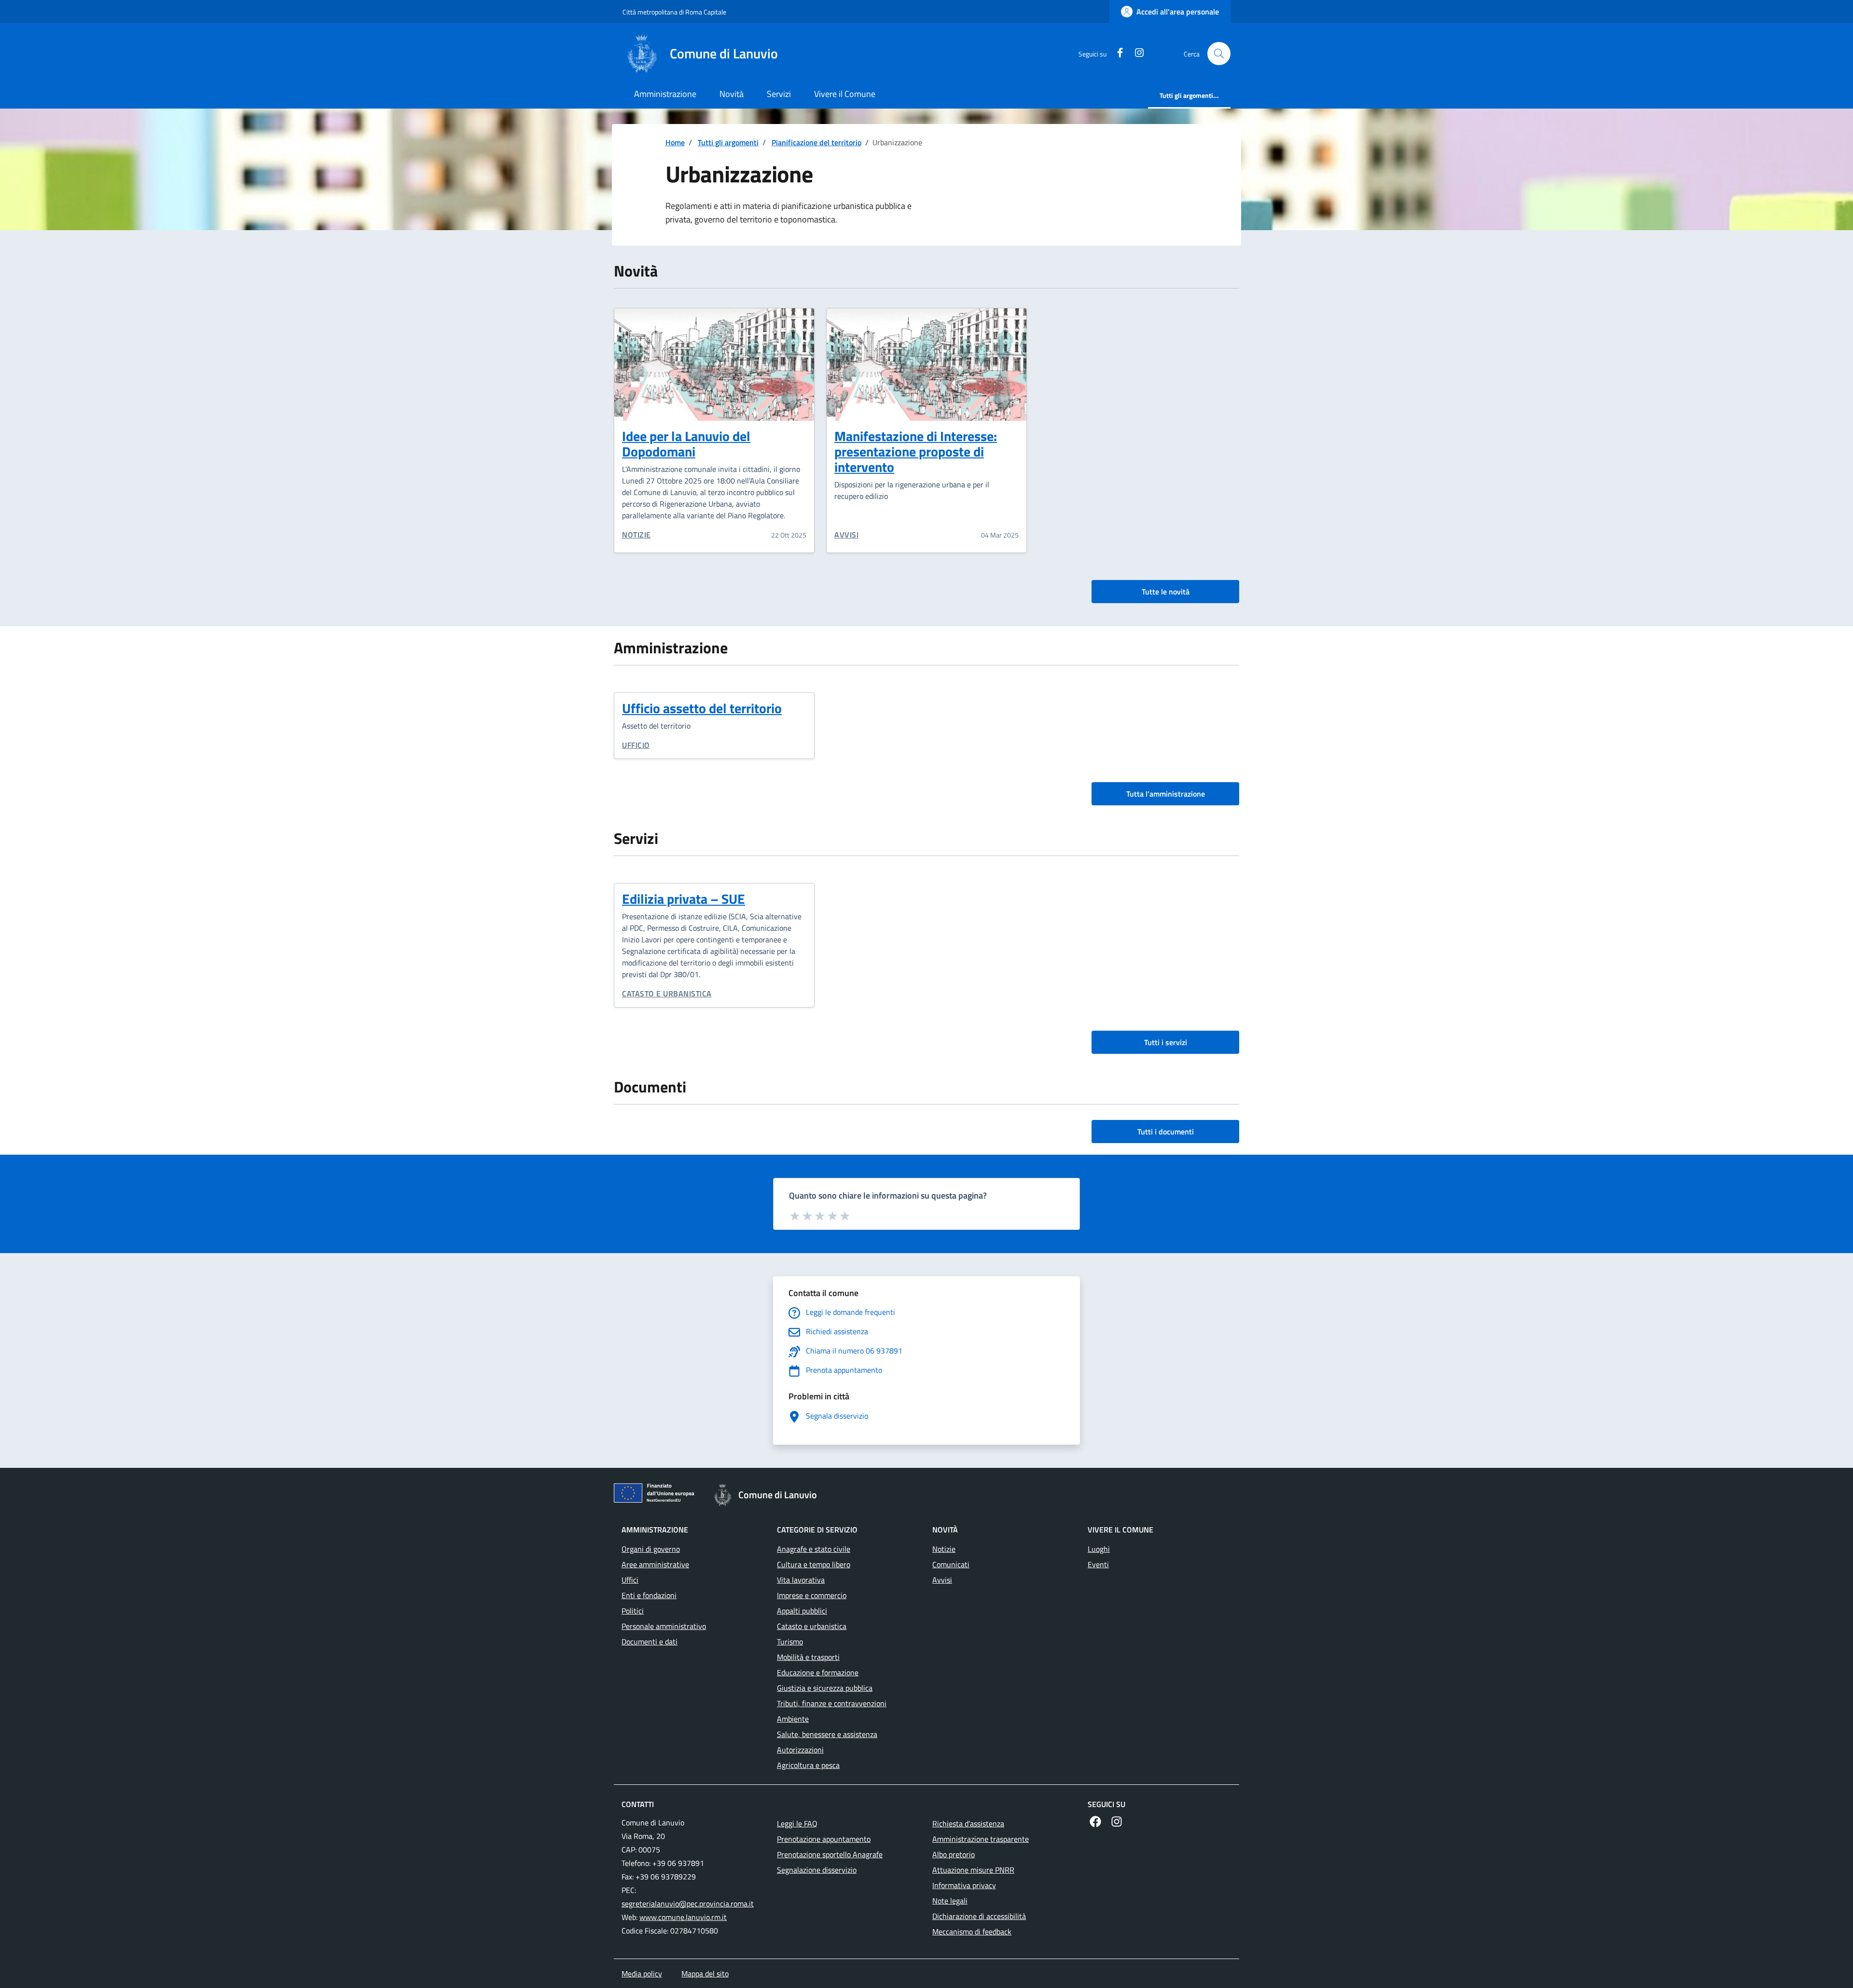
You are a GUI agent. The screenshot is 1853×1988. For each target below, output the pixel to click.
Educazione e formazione (818, 1672)
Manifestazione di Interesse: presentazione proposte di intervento (916, 451)
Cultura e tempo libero (814, 1564)
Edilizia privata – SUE (684, 899)
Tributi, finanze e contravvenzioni (832, 1703)
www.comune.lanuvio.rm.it (683, 1917)
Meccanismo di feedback (972, 1932)
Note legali (950, 1901)
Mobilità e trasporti (808, 1657)
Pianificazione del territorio (816, 142)
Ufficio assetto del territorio (702, 708)
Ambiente (793, 1719)
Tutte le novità (1166, 592)
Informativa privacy (964, 1885)
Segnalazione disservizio (817, 1870)
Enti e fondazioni (649, 1595)
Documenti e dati (650, 1642)
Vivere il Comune (845, 94)
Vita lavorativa (801, 1580)
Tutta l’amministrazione (1166, 794)
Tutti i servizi (1166, 1042)
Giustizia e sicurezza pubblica (825, 1688)
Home (675, 142)
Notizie (636, 535)
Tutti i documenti (1166, 1132)
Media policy (642, 1974)
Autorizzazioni (800, 1750)
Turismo (790, 1642)
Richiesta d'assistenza (968, 1823)
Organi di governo (651, 1549)
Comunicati (951, 1564)
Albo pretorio (954, 1854)
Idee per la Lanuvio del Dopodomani (686, 444)
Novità (732, 94)
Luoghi (1099, 1549)
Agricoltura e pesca (808, 1765)
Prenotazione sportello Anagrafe (830, 1854)
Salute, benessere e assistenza (827, 1734)
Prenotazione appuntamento (824, 1839)
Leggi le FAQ (797, 1823)
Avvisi (846, 535)
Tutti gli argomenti (728, 142)
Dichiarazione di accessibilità (979, 1916)
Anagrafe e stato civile (814, 1549)
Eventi (1098, 1564)
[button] (1219, 54)
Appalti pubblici (802, 1611)
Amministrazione (665, 94)
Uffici (630, 1580)
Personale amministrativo (664, 1626)
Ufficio (636, 745)
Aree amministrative (655, 1564)
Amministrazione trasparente (981, 1839)
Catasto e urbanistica (667, 994)
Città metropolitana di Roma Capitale (674, 12)
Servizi (779, 94)
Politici (633, 1611)
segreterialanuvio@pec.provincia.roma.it (688, 1904)
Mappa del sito (705, 1974)
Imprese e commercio (812, 1595)
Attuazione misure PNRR (973, 1870)
